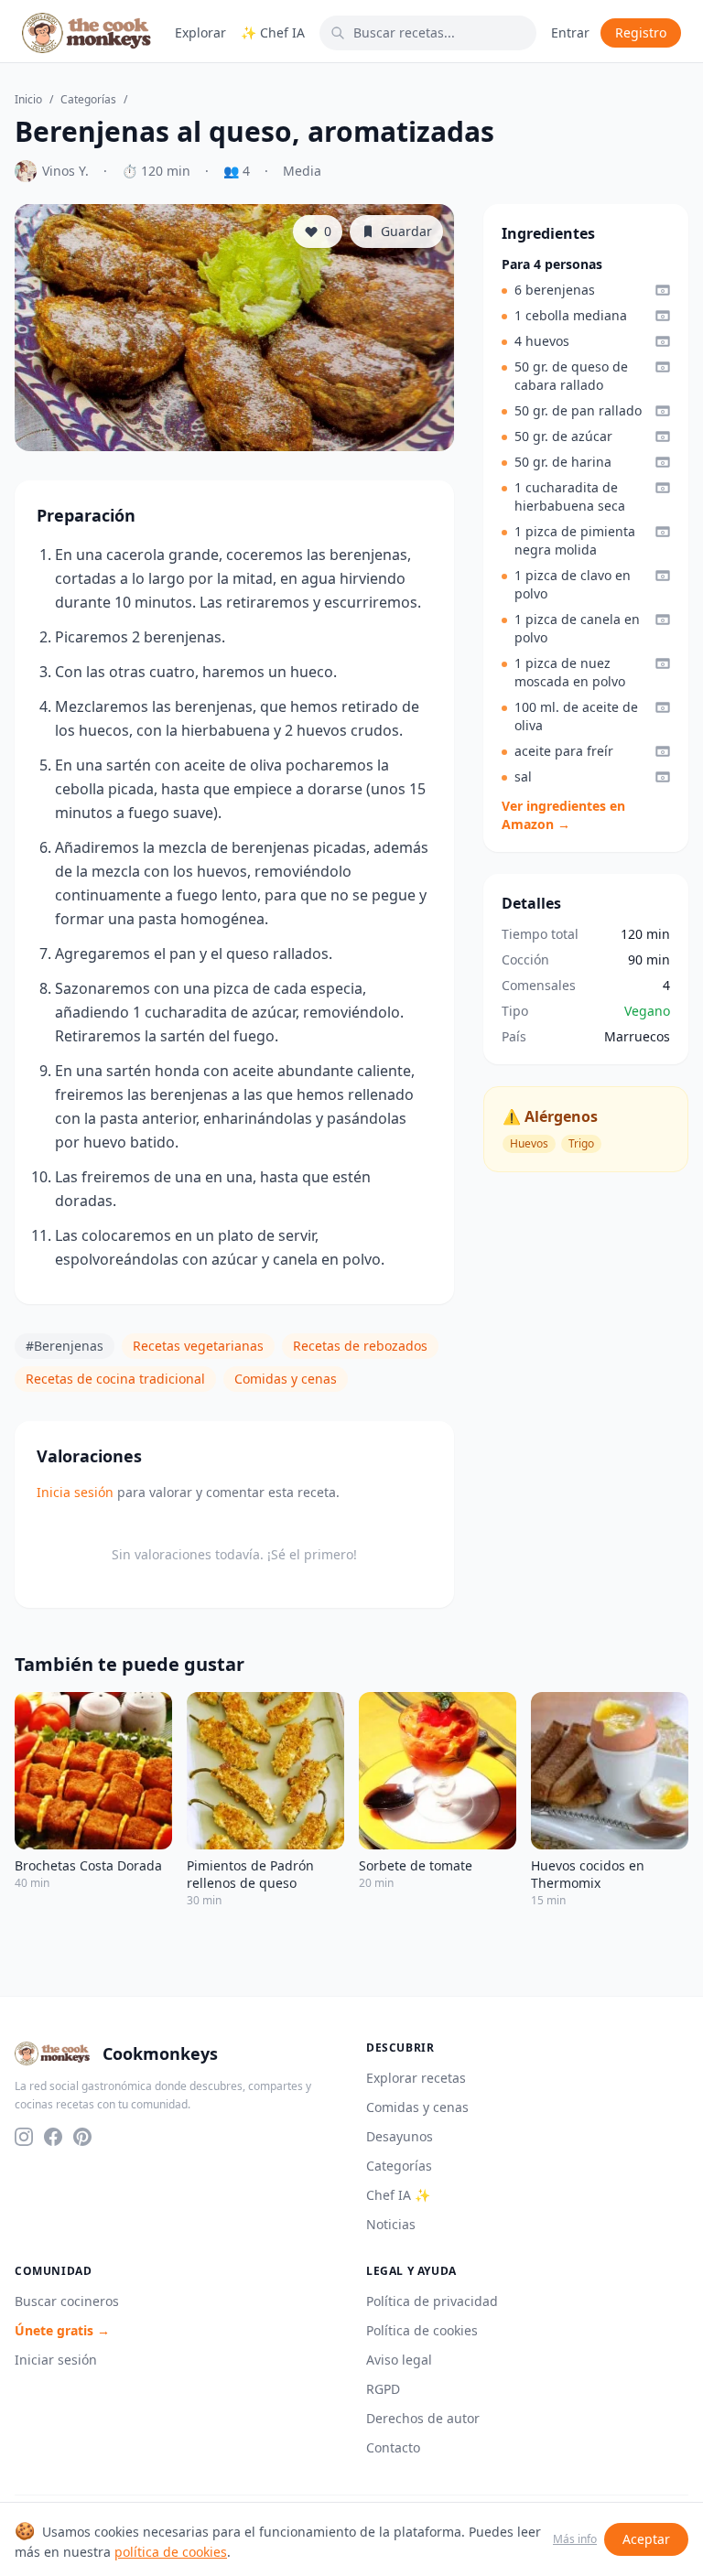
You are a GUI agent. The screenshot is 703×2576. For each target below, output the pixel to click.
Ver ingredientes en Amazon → (563, 815)
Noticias (391, 2224)
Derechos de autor (423, 2418)
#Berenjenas (65, 1346)
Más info (575, 2539)
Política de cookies (422, 2330)
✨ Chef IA (273, 32)
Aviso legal (399, 2360)
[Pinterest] (82, 2137)
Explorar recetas (416, 2078)
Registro (641, 32)
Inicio (28, 100)
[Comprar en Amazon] (663, 290)
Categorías (88, 100)
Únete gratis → (62, 2330)
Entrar (570, 32)
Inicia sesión (75, 1492)
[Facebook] (53, 2137)
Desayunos (400, 2136)
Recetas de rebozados (360, 1346)
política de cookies (171, 2552)
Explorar (200, 32)
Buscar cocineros (67, 2301)
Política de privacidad (432, 2301)
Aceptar (646, 2539)
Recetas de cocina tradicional (115, 1379)
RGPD (383, 2389)
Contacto (393, 2447)
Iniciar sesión (56, 2360)
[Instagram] (24, 2137)
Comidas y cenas (286, 1379)
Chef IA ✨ (398, 2195)
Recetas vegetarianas (198, 1346)
